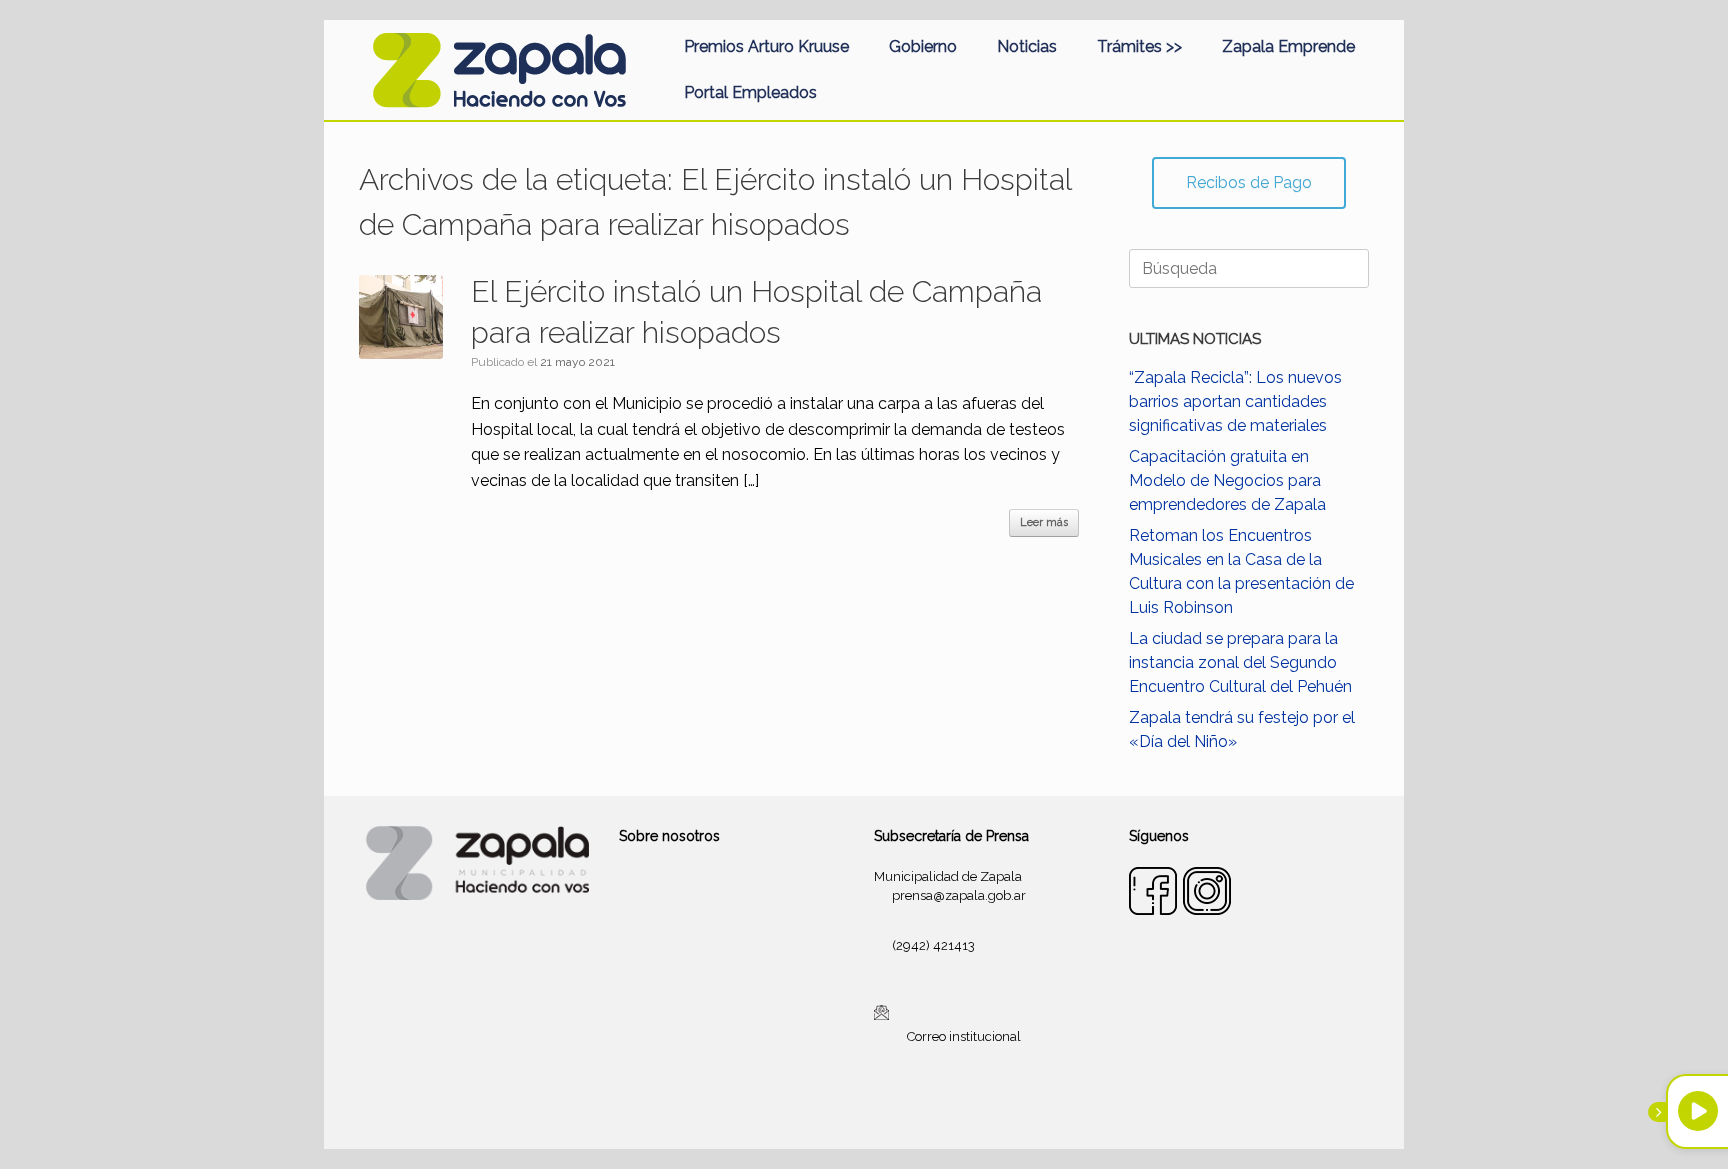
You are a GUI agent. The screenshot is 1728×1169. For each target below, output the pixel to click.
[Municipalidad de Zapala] (499, 70)
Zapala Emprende (1288, 46)
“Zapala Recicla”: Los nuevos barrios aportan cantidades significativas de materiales (1235, 401)
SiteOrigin (888, 1110)
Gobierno (923, 46)
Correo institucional (964, 1036)
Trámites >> (1139, 46)
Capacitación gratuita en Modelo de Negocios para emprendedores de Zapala (1227, 480)
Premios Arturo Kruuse (766, 46)
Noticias (1027, 46)
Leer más (1044, 522)
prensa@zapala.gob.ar (959, 895)
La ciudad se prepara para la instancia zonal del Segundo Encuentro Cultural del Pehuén (1240, 662)
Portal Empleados (750, 92)
